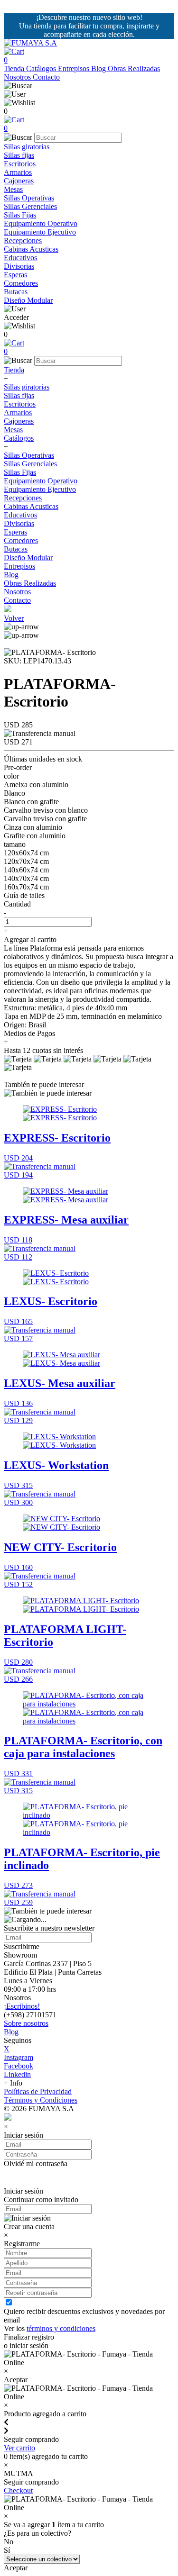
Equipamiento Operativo (41, 223)
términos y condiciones (61, 2328)
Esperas (15, 275)
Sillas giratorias (27, 147)
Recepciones (23, 240)
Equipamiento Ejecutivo (40, 232)
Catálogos (42, 68)
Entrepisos (75, 68)
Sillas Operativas (29, 198)
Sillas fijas (19, 155)
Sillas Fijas (20, 215)
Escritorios (20, 164)
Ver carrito (19, 2448)
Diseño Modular (28, 300)
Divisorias (19, 266)
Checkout (18, 2490)
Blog (99, 68)
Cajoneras (19, 181)
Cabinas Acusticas (31, 249)
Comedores (21, 283)
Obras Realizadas (134, 68)
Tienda (15, 68)
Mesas (13, 189)
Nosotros (18, 77)
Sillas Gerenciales (30, 206)
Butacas (16, 292)
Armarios (18, 172)
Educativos (20, 258)
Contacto (46, 77)
